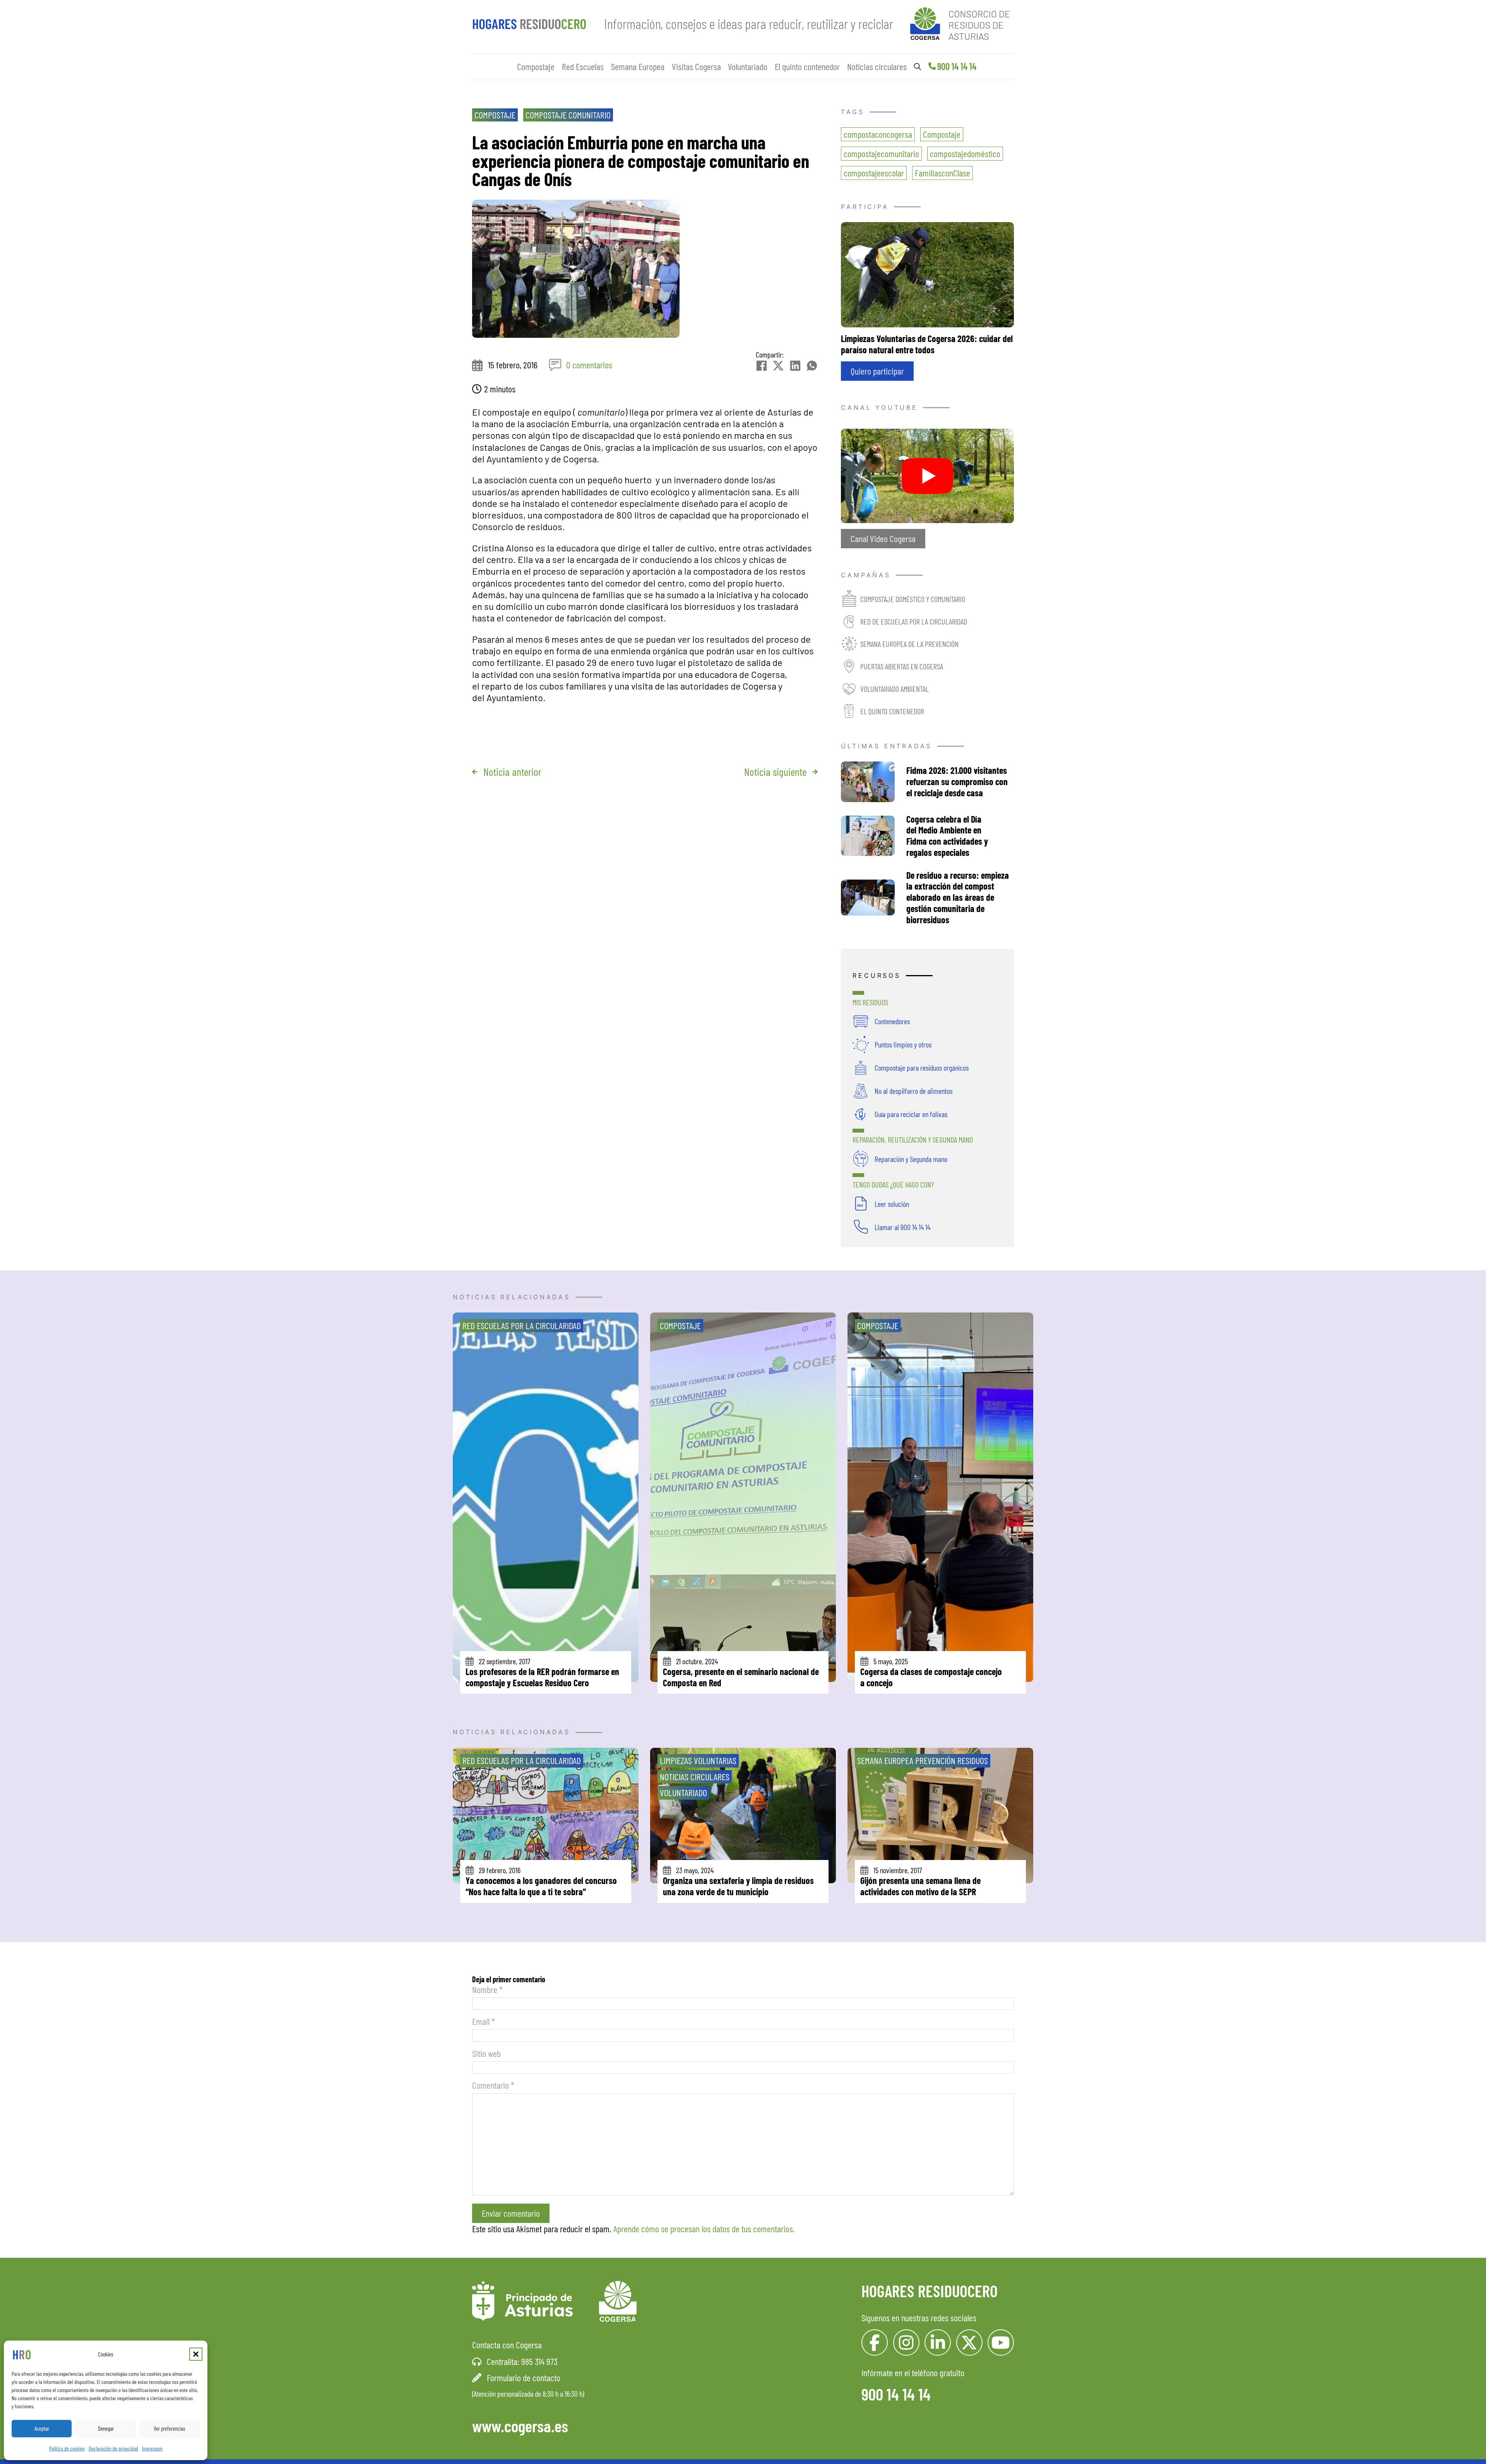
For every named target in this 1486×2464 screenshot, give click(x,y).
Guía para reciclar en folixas (911, 1114)
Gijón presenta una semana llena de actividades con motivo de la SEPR (920, 1886)
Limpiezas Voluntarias (698, 1760)
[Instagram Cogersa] (906, 2343)
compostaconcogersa (878, 134)
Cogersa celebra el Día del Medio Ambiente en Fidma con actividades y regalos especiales (947, 836)
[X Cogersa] (969, 2343)
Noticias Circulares (695, 1777)
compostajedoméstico (965, 153)
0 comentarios (589, 365)
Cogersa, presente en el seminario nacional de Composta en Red (741, 1677)
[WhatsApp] (812, 366)
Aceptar (42, 2428)
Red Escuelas (583, 66)
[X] (778, 366)
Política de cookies (67, 2448)
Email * (484, 2021)
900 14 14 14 (957, 66)
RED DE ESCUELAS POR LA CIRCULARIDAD (914, 621)
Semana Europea (638, 66)
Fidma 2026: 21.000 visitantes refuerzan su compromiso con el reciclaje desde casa (957, 781)
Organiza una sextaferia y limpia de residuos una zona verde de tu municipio (738, 1886)
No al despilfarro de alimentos (913, 1091)
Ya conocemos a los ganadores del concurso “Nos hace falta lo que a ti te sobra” (541, 1886)
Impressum (152, 2448)
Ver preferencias (169, 2428)
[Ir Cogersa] (962, 22)
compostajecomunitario (881, 153)
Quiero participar (877, 371)
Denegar (106, 2428)
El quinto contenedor (807, 66)
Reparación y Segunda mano (911, 1159)
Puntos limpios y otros (903, 1044)
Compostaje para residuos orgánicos (922, 1068)
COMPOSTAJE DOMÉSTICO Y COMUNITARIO (913, 599)
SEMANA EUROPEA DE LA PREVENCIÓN (909, 644)
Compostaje (536, 66)
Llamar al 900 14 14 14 (902, 1227)
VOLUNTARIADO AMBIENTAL (895, 689)
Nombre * (487, 1989)
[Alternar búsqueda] (918, 67)
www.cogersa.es (520, 2426)
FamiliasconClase (942, 173)
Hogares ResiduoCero (930, 2291)
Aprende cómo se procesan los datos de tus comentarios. (704, 2229)
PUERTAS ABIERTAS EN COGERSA (902, 666)
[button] (196, 2354)
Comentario (493, 2085)
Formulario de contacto (524, 2378)
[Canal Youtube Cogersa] (927, 475)
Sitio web (486, 2053)
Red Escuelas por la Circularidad (522, 1325)
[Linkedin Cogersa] (938, 2343)
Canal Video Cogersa (883, 538)
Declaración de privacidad (113, 2448)
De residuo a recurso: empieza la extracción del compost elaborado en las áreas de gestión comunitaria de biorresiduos (958, 897)
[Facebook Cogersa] (875, 2343)
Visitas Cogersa (696, 66)
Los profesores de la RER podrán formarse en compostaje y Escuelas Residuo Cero (542, 1677)
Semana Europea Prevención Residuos (923, 1760)
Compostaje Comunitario (568, 115)
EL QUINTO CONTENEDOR (892, 711)
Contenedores (892, 1021)
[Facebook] (762, 366)
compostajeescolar (874, 173)
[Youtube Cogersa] (1001, 2343)
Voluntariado (748, 66)
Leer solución (892, 1204)
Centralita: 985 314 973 (522, 2361)
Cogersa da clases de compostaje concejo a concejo (931, 1677)
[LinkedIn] (795, 366)
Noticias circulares (877, 66)
